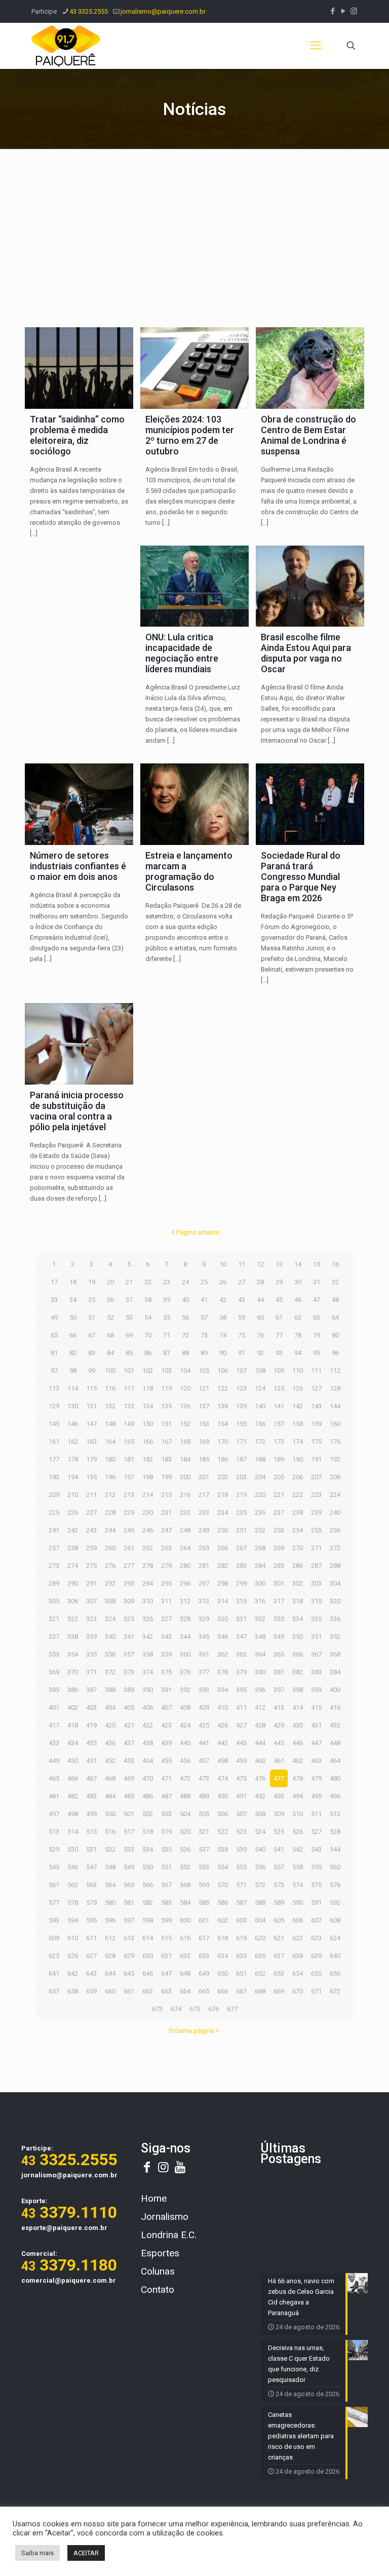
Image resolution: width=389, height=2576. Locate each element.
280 (185, 1566)
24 (185, 1282)
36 (110, 1300)
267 (241, 1548)
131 (91, 1406)
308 (110, 1601)
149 (129, 1424)
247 (166, 1530)
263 (166, 1548)
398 (298, 1690)
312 (185, 1601)
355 (91, 1654)
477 (279, 1778)
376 (185, 1672)
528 (335, 1832)
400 (335, 1690)
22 (148, 1282)
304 (335, 1583)
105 (204, 1371)
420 (110, 1725)
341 (129, 1637)
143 (316, 1406)
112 (335, 1371)
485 (129, 1796)
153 (204, 1424)
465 (54, 1778)
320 (335, 1601)
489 (204, 1796)
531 (91, 1849)
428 (260, 1725)
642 (73, 1973)
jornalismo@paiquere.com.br (163, 11)
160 (335, 1424)
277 (129, 1566)
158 (298, 1424)
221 (279, 1495)
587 (241, 1902)
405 (129, 1707)
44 (260, 1300)
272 (335, 1548)
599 (166, 1920)
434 (73, 1743)
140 (260, 1406)
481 (54, 1796)
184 (185, 1459)
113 (54, 1388)
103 (166, 1371)
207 (316, 1477)
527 (316, 1832)
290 (73, 1583)
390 (148, 1690)
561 (54, 1885)
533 (129, 1849)
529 (54, 1849)
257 (54, 1548)
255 (316, 1530)
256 (335, 1530)
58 (223, 1317)
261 (129, 1548)
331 (241, 1619)
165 (129, 1441)
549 (129, 1867)
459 (241, 1761)
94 (298, 1353)
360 (185, 1654)
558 (298, 1867)
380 (260, 1672)
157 (279, 1424)
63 (317, 1317)
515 (91, 1832)
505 (204, 1814)
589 (279, 1902)
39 (167, 1300)
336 (335, 1619)
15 (317, 1264)
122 (223, 1388)
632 (185, 1956)
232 (185, 1512)
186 (223, 1459)
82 (73, 1353)
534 (148, 1849)
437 (129, 1743)
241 (54, 1530)
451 (91, 1761)
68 (110, 1335)
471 (166, 1778)
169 (204, 1441)
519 (166, 1832)
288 (335, 1566)
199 (166, 1477)
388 (110, 1690)
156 (260, 1424)
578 (73, 1902)
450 (73, 1761)
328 (185, 1619)
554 (223, 1867)
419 (91, 1725)
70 (148, 1335)
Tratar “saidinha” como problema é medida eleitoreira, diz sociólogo (77, 435)
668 (260, 1991)
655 (316, 1973)
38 (148, 1300)
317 (279, 1601)
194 (73, 1477)
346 (223, 1637)
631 (166, 1956)
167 (166, 1441)
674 (176, 2009)
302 (298, 1583)
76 (260, 1335)
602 (223, 1920)
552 (185, 1867)
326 (148, 1619)
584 (185, 1902)
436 (110, 1743)
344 (185, 1637)
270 (298, 1548)
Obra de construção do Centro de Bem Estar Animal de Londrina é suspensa (308, 435)
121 (204, 1388)
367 (316, 1654)
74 (223, 1335)
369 (54, 1672)
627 (91, 1956)
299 (241, 1583)
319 (316, 1601)
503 (166, 1814)
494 (298, 1796)
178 (73, 1459)
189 (279, 1459)
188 (260, 1459)
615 (166, 1938)
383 (316, 1672)
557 (279, 1867)
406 (148, 1707)
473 (204, 1778)
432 (335, 1725)
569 (204, 1885)
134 (148, 1406)
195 (91, 1477)
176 (335, 1441)
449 (54, 1761)
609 (54, 1938)
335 (316, 1619)
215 (166, 1495)
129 (54, 1406)
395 (241, 1690)
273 (54, 1566)
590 (298, 1902)
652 (260, 1973)
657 (54, 1991)
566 (148, 1885)
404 (110, 1707)
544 (335, 1849)
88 (185, 1353)
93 (279, 1353)
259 (91, 1548)
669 (279, 1991)
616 (185, 1938)
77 (279, 1335)
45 (279, 1300)
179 (91, 1459)
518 (148, 1832)
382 (298, 1672)
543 (316, 1849)
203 (241, 1477)
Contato (158, 2290)
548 (110, 1867)
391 (166, 1690)
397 (279, 1690)
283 (241, 1566)
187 (241, 1459)
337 (54, 1637)
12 (260, 1264)
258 (73, 1548)
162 (73, 1441)
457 (204, 1761)
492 (260, 1796)
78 (298, 1335)
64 (335, 1317)
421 (129, 1725)
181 (129, 1459)
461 (279, 1761)
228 (110, 1512)
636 (260, 1956)
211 (91, 1495)
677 (232, 2009)
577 (54, 1902)
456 (185, 1761)
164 (110, 1441)
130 (73, 1406)
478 (298, 1778)
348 (260, 1637)
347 (241, 1637)
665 (204, 1991)
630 (148, 1956)
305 (54, 1601)
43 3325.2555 (89, 11)
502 (148, 1814)
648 (185, 1973)
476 (260, 1778)
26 (223, 1282)
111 (316, 1371)
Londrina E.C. (169, 2235)
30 (298, 1282)
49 (54, 1317)
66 (73, 1335)
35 (92, 1300)
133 (129, 1406)
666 (223, 1991)
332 (260, 1619)
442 (223, 1743)
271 (316, 1548)
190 (298, 1459)
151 (166, 1424)
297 (204, 1583)
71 (167, 1335)
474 (223, 1778)
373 (129, 1672)
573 (279, 1885)
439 (166, 1743)
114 (73, 1388)
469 (129, 1778)
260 (110, 1548)
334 (298, 1619)
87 (167, 1353)
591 (316, 1902)
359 (166, 1654)
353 (54, 1654)
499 (91, 1814)
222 (298, 1495)
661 (129, 1991)
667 (241, 1991)
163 (91, 1441)
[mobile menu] (316, 46)
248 (185, 1530)
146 (73, 1424)
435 (91, 1743)
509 (279, 1814)
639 (316, 1956)
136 (185, 1406)
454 (148, 1761)
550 (148, 1867)
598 (148, 1920)
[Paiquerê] (66, 46)
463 (316, 1761)
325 (129, 1619)
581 (129, 1902)
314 (223, 1601)
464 (335, 1761)
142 (298, 1406)
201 (204, 1477)
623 (316, 1938)
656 (335, 1973)
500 (110, 1814)
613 (129, 1938)
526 (298, 1832)
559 (316, 1867)
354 (73, 1654)
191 (316, 1459)
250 (223, 1530)
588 (260, 1902)
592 (335, 1902)
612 (110, 1938)
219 (241, 1495)
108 (260, 1371)
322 (73, 1619)
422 (148, 1725)
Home (154, 2198)
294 (148, 1583)
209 (54, 1495)
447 (316, 1743)
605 (279, 1920)
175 (316, 1441)
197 (129, 1477)
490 (223, 1796)
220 (260, 1495)
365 (279, 1654)
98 (73, 1371)
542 (298, 1849)
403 (91, 1707)
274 (73, 1566)
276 (110, 1566)
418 (73, 1725)
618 (223, 1938)
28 (260, 1282)
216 (185, 1495)
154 (223, 1424)
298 (223, 1583)
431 (316, 1725)
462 (298, 1761)
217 (204, 1495)
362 (223, 1654)
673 (157, 2009)
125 (279, 1388)
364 (260, 1654)
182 (148, 1459)
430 (298, 1725)
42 (223, 1300)
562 (73, 1885)
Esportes (160, 2253)
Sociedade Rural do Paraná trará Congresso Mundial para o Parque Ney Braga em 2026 (301, 877)
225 (54, 1512)
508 (260, 1814)
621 (279, 1938)
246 (148, 1530)
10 (223, 1264)
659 (91, 1991)
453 (129, 1761)
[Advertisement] (194, 235)
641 (54, 1973)
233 (204, 1512)
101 (129, 1371)
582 (148, 1902)
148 (110, 1424)
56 (185, 1317)
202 (223, 1477)
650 (223, 1973)
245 (129, 1530)
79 (317, 1335)
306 (73, 1601)
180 (110, 1459)
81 (54, 1353)
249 (204, 1530)
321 (54, 1619)
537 (204, 1849)
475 (241, 1778)
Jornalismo (165, 2217)
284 (260, 1566)
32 (335, 1282)
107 (241, 1371)
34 (73, 1300)
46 (298, 1300)
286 (298, 1566)
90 (223, 1353)
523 (241, 1832)
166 (148, 1441)
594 (73, 1920)
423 (166, 1725)
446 (298, 1743)
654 (298, 1973)
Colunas (158, 2271)
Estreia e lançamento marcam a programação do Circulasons (189, 871)
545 (54, 1867)
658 (73, 1991)
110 (298, 1371)
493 (279, 1796)
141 (279, 1406)
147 (91, 1424)
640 (335, 1956)
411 (241, 1707)
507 (241, 1814)
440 (185, 1743)
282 (223, 1566)
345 (204, 1637)
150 (148, 1424)
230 (148, 1512)
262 (148, 1548)
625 (54, 1956)
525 (279, 1832)
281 (204, 1566)
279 (166, 1566)
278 (148, 1566)
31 (317, 1282)
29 (279, 1282)
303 (316, 1583)
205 (279, 1477)
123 (241, 1388)
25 (204, 1282)
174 (298, 1441)
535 (166, 1849)
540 (260, 1849)
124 (260, 1388)
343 (166, 1637)
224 (335, 1495)
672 (335, 1991)
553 (204, 1867)
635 (241, 1956)
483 (91, 1796)
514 (73, 1832)
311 (166, 1601)
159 (316, 1424)
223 (316, 1495)
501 (129, 1814)
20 (110, 1282)
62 (298, 1317)
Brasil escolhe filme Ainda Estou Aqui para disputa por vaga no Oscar (306, 653)
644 (110, 1973)
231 (166, 1512)
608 (335, 1920)
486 (148, 1796)
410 (223, 1707)
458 (223, 1761)
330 (223, 1619)
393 (204, 1690)
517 (129, 1832)
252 (260, 1530)
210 (73, 1495)
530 (73, 1849)
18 (73, 1282)
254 (298, 1530)
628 (110, 1956)
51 (92, 1317)
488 (185, 1796)
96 (335, 1353)
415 (316, 1707)
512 (335, 1814)
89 (204, 1353)
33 (54, 1300)
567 (166, 1885)
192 (335, 1459)
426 (223, 1725)
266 (223, 1548)
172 (260, 1441)
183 (166, 1459)
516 (110, 1832)
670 (298, 1991)
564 (110, 1885)
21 (129, 1282)
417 (54, 1725)
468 (110, 1778)
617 (204, 1938)
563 (91, 1885)
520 (185, 1832)
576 (335, 1885)
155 (241, 1424)
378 (223, 1672)
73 (204, 1335)
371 (91, 1672)
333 (279, 1619)
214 (148, 1495)
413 (279, 1707)
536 (185, 1849)
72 (185, 1335)
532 (110, 1849)
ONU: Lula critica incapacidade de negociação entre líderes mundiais (182, 653)
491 (241, 1796)
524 (260, 1832)
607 (316, 1920)
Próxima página (191, 2031)
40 (185, 1300)
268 (260, 1548)
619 (241, 1938)
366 (298, 1654)
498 (73, 1814)
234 (223, 1512)
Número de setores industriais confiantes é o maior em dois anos (78, 866)
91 (242, 1353)
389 (129, 1690)
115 (91, 1388)
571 (241, 1885)
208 (335, 1477)
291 (91, 1583)
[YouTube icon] (343, 11)
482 (73, 1796)
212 (110, 1495)
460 (260, 1761)
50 (73, 1317)
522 (223, 1832)
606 (298, 1920)
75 (242, 1335)
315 (241, 1601)
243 (91, 1530)
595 (91, 1920)
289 (54, 1583)
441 (204, 1743)
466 (73, 1778)
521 (204, 1832)
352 (335, 1637)
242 (73, 1530)
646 (148, 1973)
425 (204, 1725)
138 (223, 1406)
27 (242, 1282)
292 (110, 1583)
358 (148, 1654)
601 (204, 1920)
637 (279, 1956)
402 (73, 1707)
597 (129, 1920)
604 (260, 1920)
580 (110, 1902)
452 (110, 1761)
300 (260, 1583)
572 (260, 1885)
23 (167, 1282)
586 (223, 1902)
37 (129, 1300)
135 (166, 1406)
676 (213, 2009)
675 (195, 2009)
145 (54, 1424)
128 (335, 1388)
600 (185, 1920)
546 (73, 1867)
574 (298, 1885)
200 (185, 1477)
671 (316, 1991)
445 (279, 1743)
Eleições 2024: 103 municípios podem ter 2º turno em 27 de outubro (190, 435)
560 (335, 1867)
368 (335, 1654)
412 (260, 1707)
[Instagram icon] (354, 11)
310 (148, 1601)
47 (317, 1300)
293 (129, 1583)
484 (110, 1796)
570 (223, 1885)
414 (298, 1707)
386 (73, 1690)
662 (148, 1991)
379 (241, 1672)
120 (185, 1388)
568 (185, 1885)
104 (185, 1371)
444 (260, 1743)
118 (148, 1388)
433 (54, 1743)
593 (54, 1920)
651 (241, 1973)
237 (279, 1512)
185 (204, 1459)
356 (110, 1654)
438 (148, 1743)
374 (148, 1672)
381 (279, 1672)
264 (185, 1548)
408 (185, 1707)
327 (166, 1619)
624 (335, 1938)
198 (148, 1477)
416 (335, 1707)
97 (54, 1371)
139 (241, 1406)
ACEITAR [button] (86, 2553)
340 (110, 1637)
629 (129, 1956)
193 (54, 1477)
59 (242, 1317)
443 (241, 1743)
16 (335, 1264)
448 (335, 1743)
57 (204, 1317)
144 (335, 1406)
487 (166, 1796)
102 (148, 1371)
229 (129, 1512)
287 (316, 1566)
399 (316, 1690)
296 (185, 1583)
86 (148, 1353)
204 (260, 1477)
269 (279, 1548)
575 (316, 1885)
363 (241, 1654)
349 (279, 1637)
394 (223, 1690)
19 (92, 1282)
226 (73, 1512)
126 (298, 1388)
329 (204, 1619)
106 (223, 1371)
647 (166, 1973)
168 (185, 1441)
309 (129, 1601)
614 (148, 1938)
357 (129, 1654)
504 (185, 1814)
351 (316, 1637)
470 (148, 1778)
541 (279, 1849)
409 (204, 1707)
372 (110, 1672)
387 (91, 1690)
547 (91, 1867)
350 (298, 1637)
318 (298, 1601)
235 (241, 1512)
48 (335, 1300)
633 (204, 1956)
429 (279, 1725)
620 (260, 1938)
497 (54, 1814)
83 (92, 1353)
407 (166, 1707)
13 (279, 1264)
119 (166, 1388)
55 (167, 1317)
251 (241, 1530)
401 (54, 1707)
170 (223, 1441)
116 (110, 1388)
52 (110, 1317)
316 (260, 1601)
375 (166, 1672)
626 (73, 1956)
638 (298, 1956)
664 (185, 1991)
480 (335, 1778)
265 (204, 1548)
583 (166, 1902)
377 (204, 1672)
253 (279, 1530)
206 (298, 1477)
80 (335, 1335)
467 (91, 1778)
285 (279, 1566)
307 (91, 1601)
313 (204, 1601)
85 (129, 1353)
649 (204, 1973)
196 (110, 1477)
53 (129, 1317)
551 (166, 1867)
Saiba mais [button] (37, 2553)
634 (223, 1956)
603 (241, 1920)
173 (279, 1441)
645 (129, 1973)
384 (335, 1672)
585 (204, 1902)
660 (110, 1991)
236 (260, 1512)
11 (242, 1264)
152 (185, 1424)
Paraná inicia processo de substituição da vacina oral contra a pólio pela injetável (77, 1111)
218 (223, 1495)
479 (316, 1778)
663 (166, 1991)
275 (91, 1566)
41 (204, 1300)
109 (279, 1371)
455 (166, 1761)
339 (91, 1637)
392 (185, 1690)
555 (241, 1867)
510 (298, 1814)
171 (241, 1441)
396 (260, 1690)
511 (316, 1814)
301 (279, 1583)
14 (298, 1264)
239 (316, 1512)
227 (91, 1512)
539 (241, 1849)
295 (166, 1583)
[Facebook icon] (333, 11)
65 (54, 1335)
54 (148, 1317)
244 (110, 1530)
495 (316, 1796)
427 (241, 1725)
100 (110, 1371)
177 (54, 1459)
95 (317, 1353)
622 (298, 1938)
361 (204, 1654)
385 (54, 1690)
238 (298, 1512)
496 (335, 1796)
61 (279, 1317)
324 (110, 1619)
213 (129, 1495)
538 (223, 1849)
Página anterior (198, 1232)
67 (92, 1335)
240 (335, 1512)
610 (73, 1938)
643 (91, 1973)
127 (316, 1388)
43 (242, 1300)
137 (204, 1406)
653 (279, 1973)
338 (73, 1637)
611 (91, 1938)
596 (110, 1920)
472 (185, 1778)
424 (185, 1725)
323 (91, 1619)
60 (260, 1317)
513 (54, 1832)
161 (54, 1441)
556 (260, 1867)
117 (129, 1388)
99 (92, 1371)
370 (73, 1672)
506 (223, 1814)
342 (148, 1637)
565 (129, 1885)
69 (129, 1335)
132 (110, 1406)
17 (54, 1282)
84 (110, 1353)
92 (260, 1353)
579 (91, 1902)
